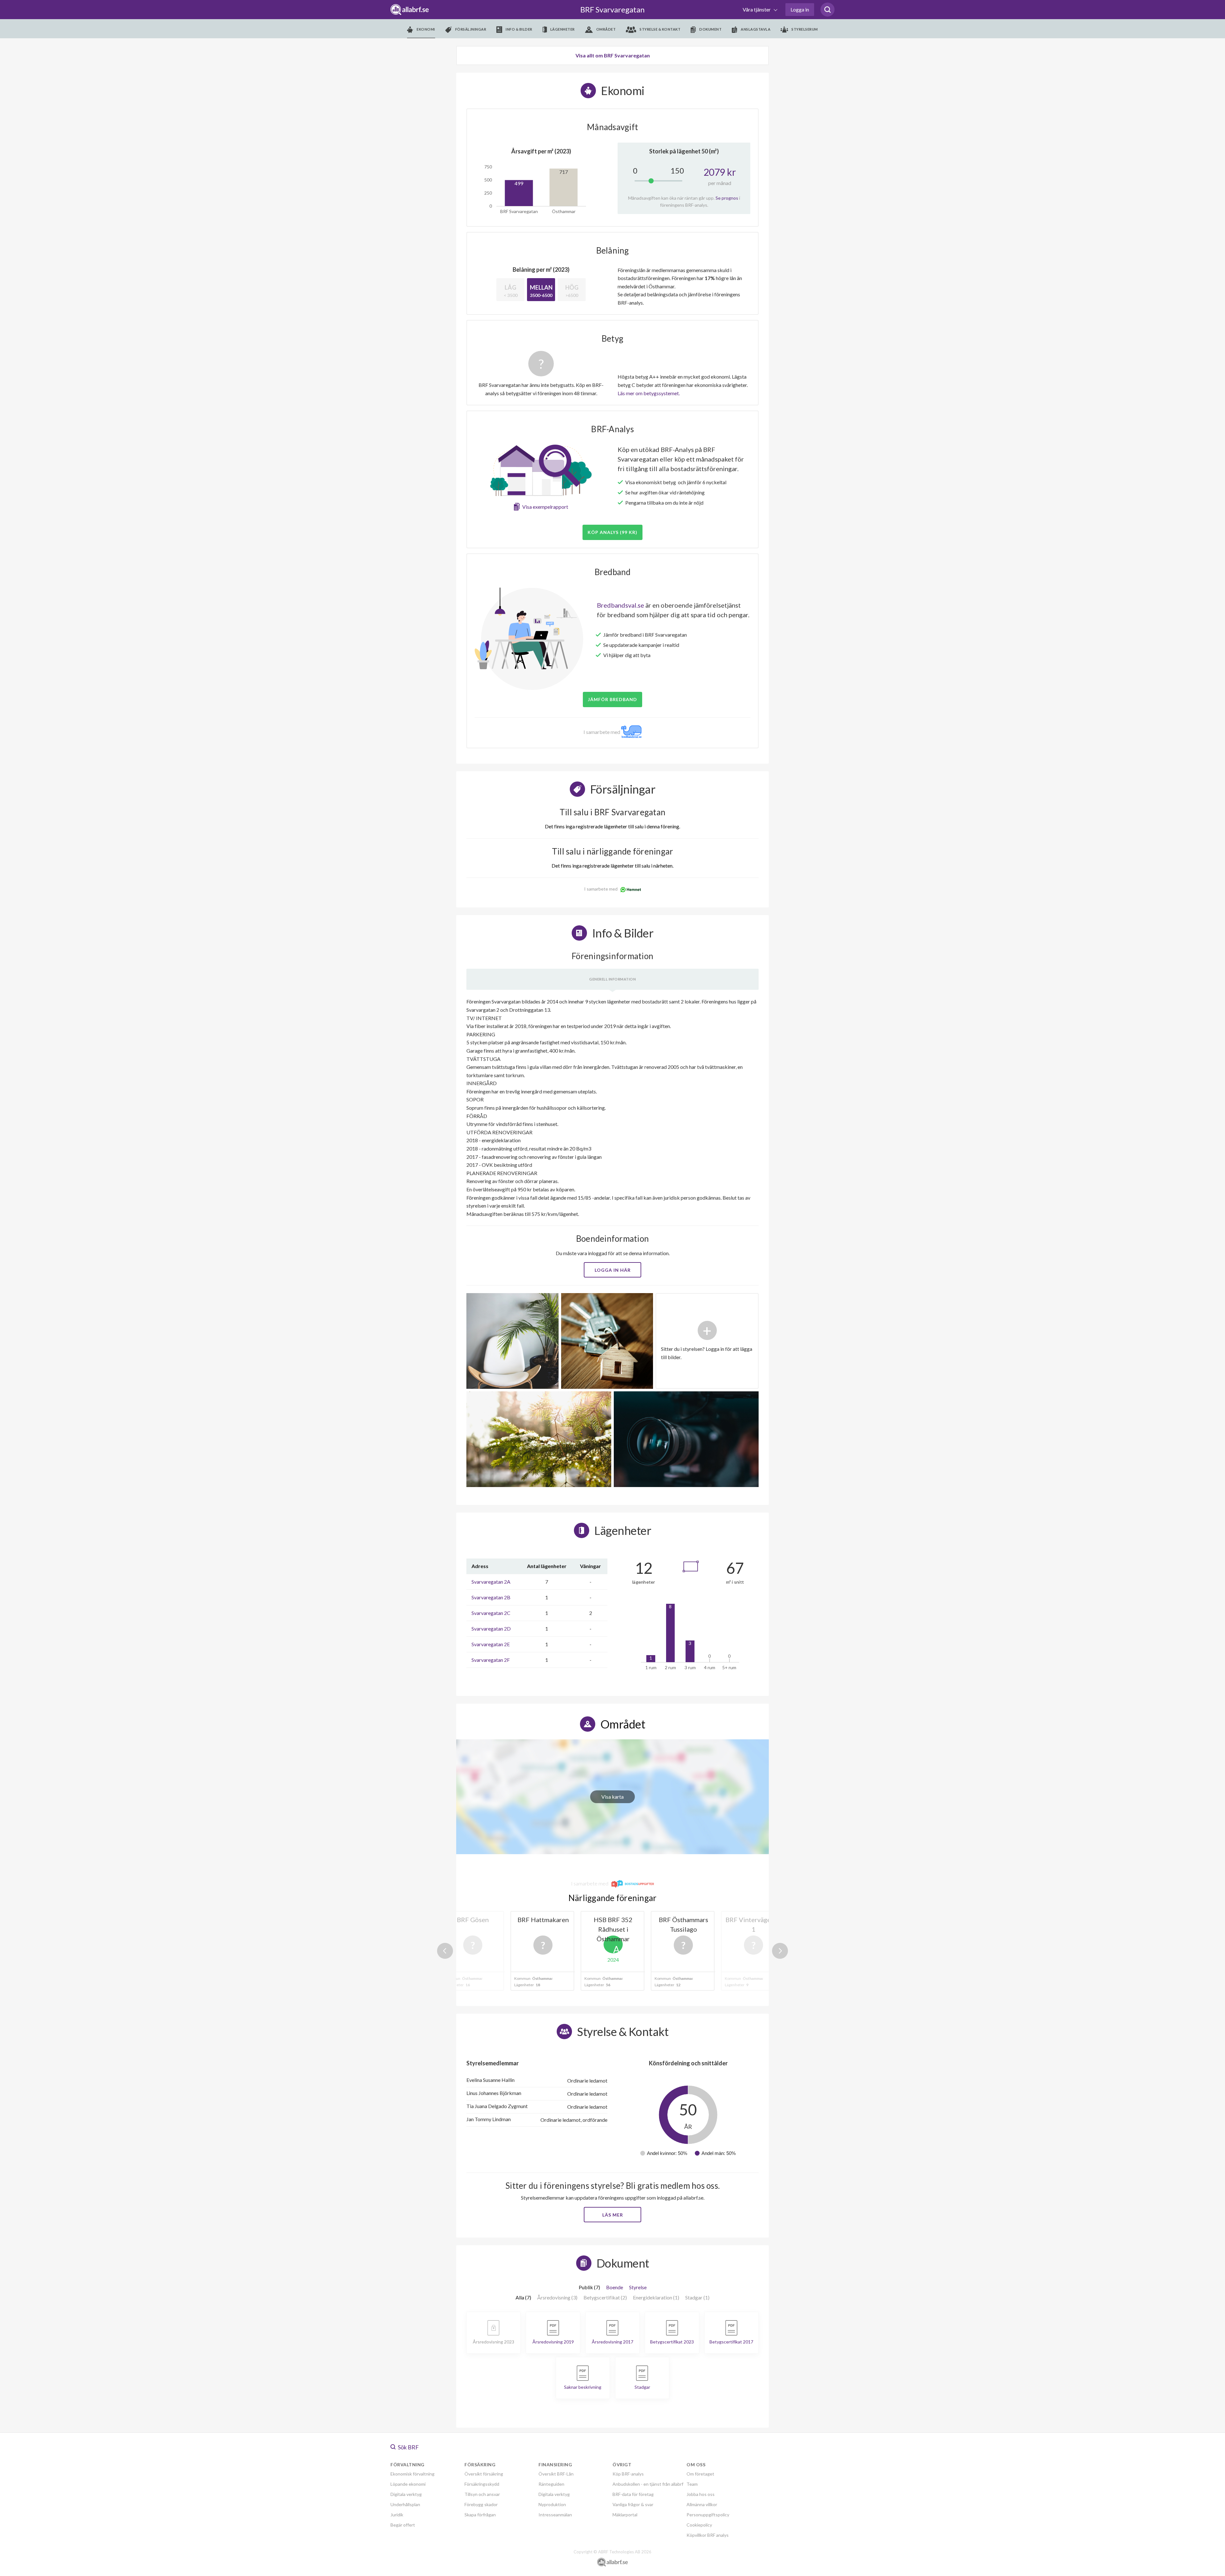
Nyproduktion (552, 2504)
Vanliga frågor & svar (633, 2504)
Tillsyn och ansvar (482, 2494)
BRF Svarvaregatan (612, 9)
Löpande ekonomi (408, 2484)
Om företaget (700, 2474)
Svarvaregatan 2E (491, 1644)
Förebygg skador (481, 2504)
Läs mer (613, 2215)
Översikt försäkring (484, 2474)
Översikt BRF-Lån (556, 2474)
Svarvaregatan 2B (491, 1597)
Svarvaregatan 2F (491, 1660)
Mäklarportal (625, 2515)
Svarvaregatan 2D (491, 1629)
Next (780, 1951)
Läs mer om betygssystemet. (649, 393)
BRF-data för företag (633, 2494)
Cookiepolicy (699, 2525)
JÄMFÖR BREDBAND (612, 699)
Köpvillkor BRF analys (708, 2535)
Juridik (397, 2515)
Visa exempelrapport (545, 507)
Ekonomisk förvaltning (412, 2474)
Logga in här (613, 1270)
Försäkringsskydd (482, 2484)
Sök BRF (408, 2447)
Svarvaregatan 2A (491, 1582)
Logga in (800, 9)
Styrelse (638, 2287)
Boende (615, 2287)
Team (692, 2484)
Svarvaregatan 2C (491, 1613)
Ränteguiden (551, 2484)
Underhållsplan (405, 2504)
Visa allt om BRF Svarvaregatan (613, 55)
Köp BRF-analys (628, 2474)
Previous (445, 1951)
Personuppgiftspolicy (708, 2515)
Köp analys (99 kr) (612, 532)
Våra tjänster (757, 9)
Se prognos (727, 198)
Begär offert (403, 2525)
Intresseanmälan (555, 2515)
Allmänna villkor (702, 2504)
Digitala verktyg (406, 2494)
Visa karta (612, 1797)
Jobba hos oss (701, 2494)
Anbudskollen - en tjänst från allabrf (648, 2484)
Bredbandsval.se (620, 605)
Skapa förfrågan (480, 2515)
